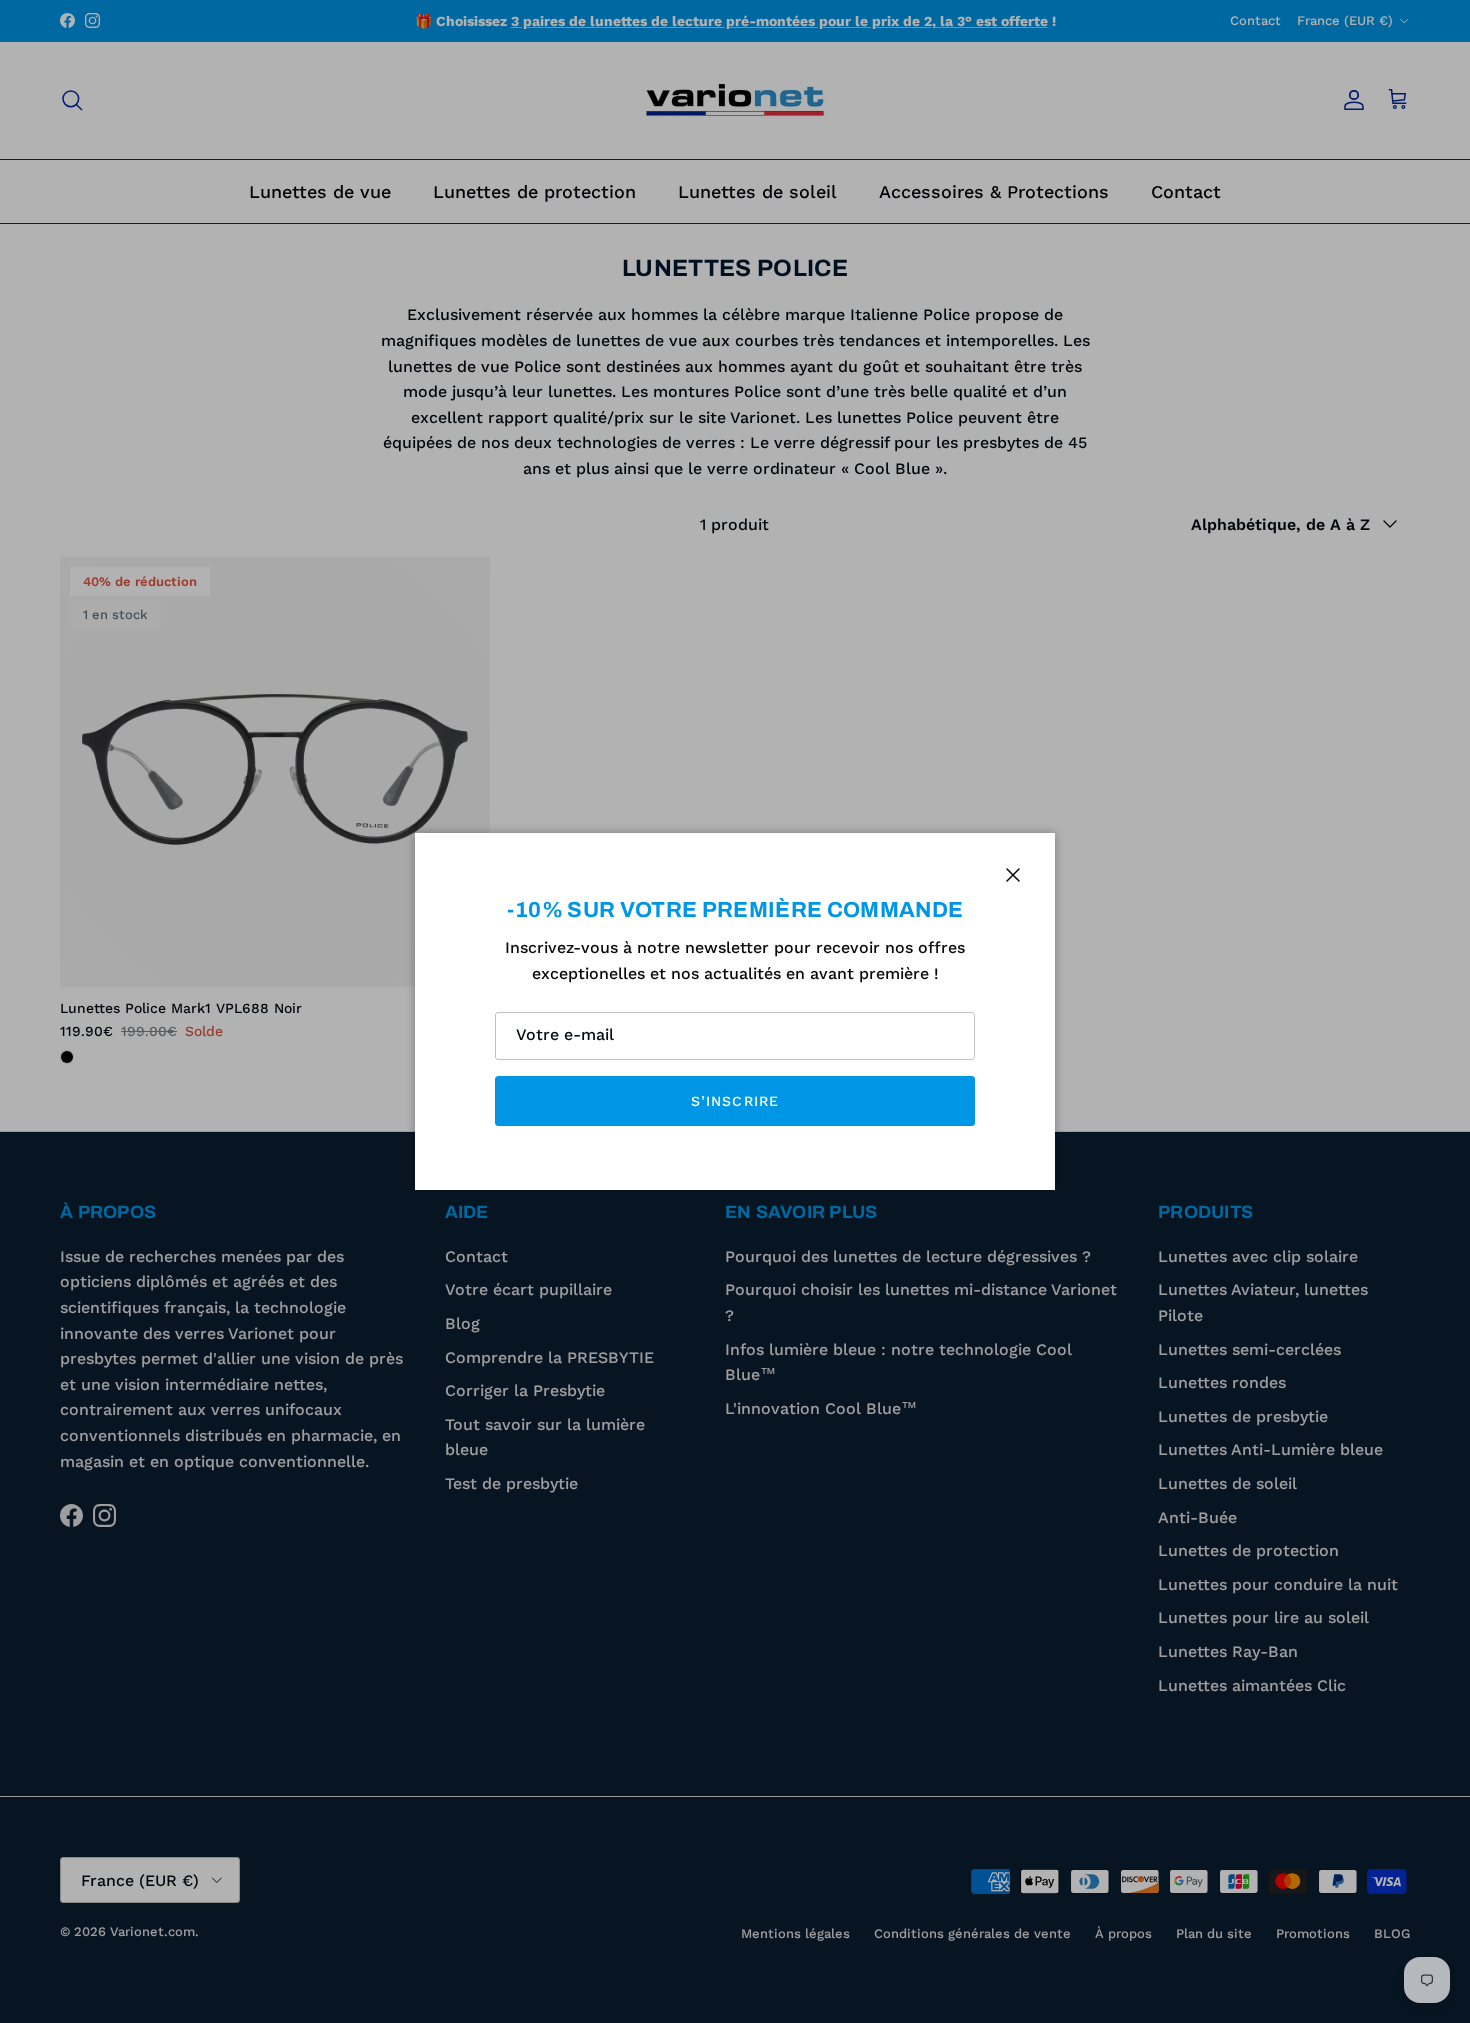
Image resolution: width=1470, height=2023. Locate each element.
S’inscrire (735, 1101)
